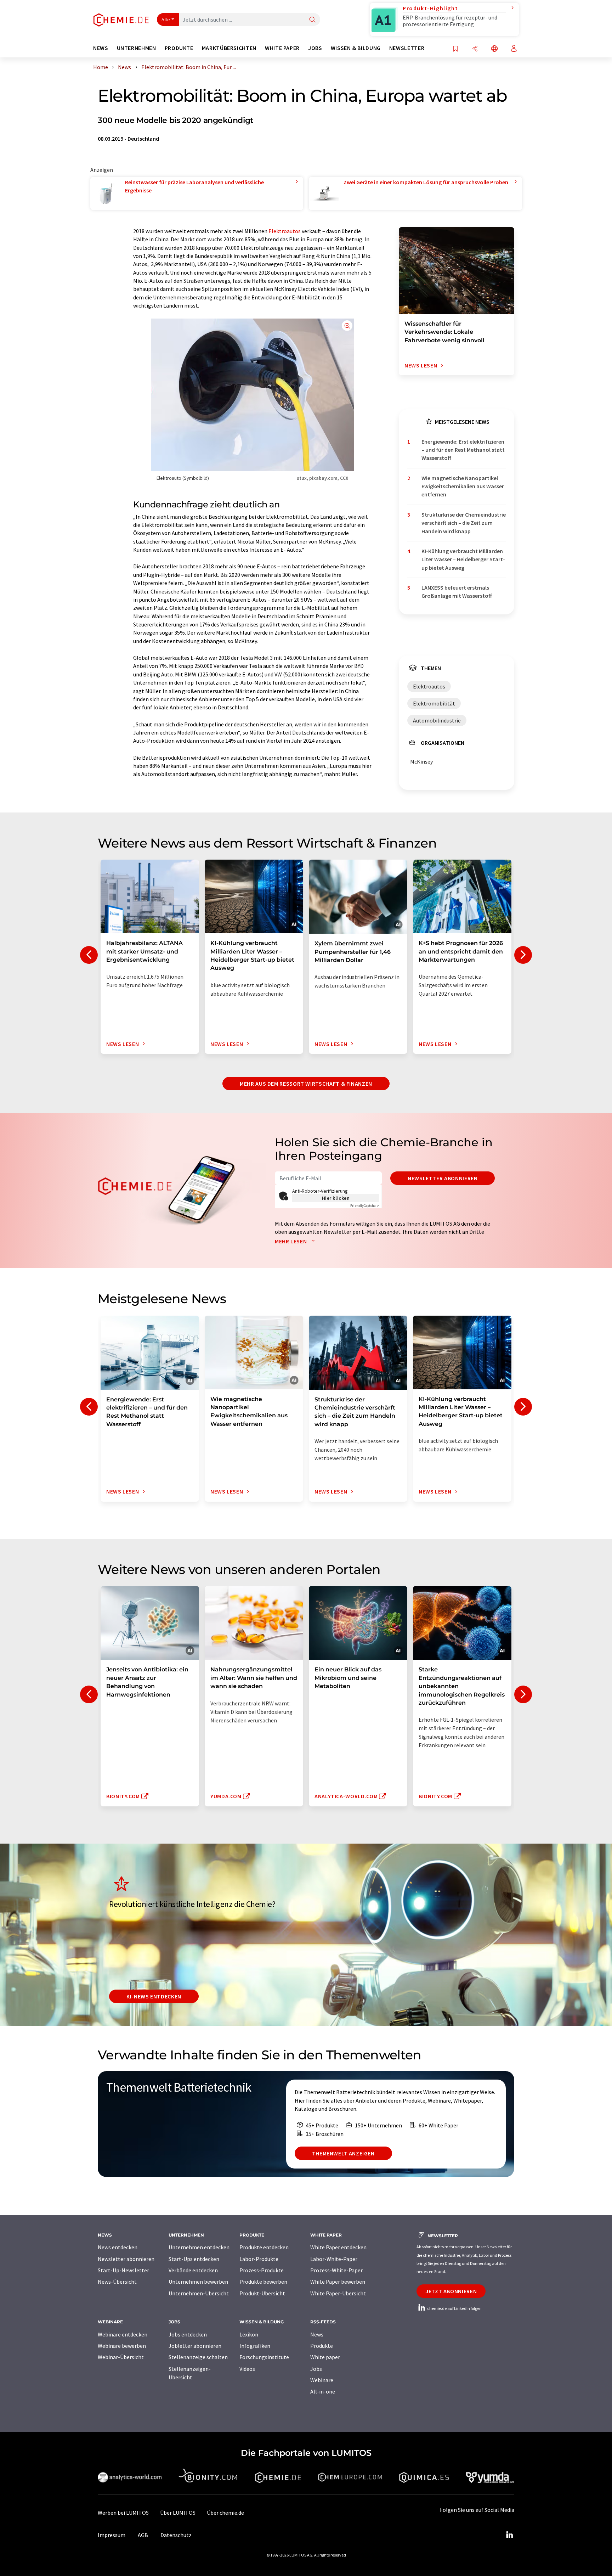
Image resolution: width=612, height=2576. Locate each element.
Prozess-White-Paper (336, 2270)
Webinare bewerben (122, 2346)
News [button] (101, 48)
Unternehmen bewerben (198, 2282)
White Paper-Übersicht (338, 2293)
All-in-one (323, 2391)
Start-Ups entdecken (194, 2259)
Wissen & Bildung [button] (356, 48)
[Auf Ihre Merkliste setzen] (455, 49)
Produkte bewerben (263, 2282)
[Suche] (312, 20)
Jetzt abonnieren (451, 2291)
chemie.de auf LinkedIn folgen (454, 2308)
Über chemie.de (225, 2513)
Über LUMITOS (178, 2513)
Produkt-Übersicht (262, 2293)
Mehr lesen (291, 1241)
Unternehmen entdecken (199, 2247)
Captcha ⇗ (365, 1206)
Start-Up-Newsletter (123, 2270)
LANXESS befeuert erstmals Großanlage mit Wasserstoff (457, 592)
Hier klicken (336, 1198)
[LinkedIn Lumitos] (509, 2535)
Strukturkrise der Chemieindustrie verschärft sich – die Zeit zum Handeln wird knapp (464, 523)
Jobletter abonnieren (195, 2346)
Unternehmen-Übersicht (199, 2293)
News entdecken (118, 2247)
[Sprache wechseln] (494, 49)
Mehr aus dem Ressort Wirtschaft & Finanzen (306, 1084)
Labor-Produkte (259, 2259)
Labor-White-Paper (334, 2259)
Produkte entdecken (264, 2247)
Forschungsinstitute (264, 2357)
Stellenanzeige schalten (198, 2357)
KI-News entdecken (154, 1996)
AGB (143, 2535)
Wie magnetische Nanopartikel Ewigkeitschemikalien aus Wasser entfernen (463, 486)
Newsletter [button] (407, 48)
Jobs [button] (315, 48)
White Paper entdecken (338, 2247)
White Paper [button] (282, 48)
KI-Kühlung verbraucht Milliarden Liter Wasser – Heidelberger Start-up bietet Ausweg (463, 559)
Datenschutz (176, 2535)
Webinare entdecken (123, 2334)
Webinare (322, 2380)
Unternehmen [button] (137, 48)
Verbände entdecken (193, 2270)
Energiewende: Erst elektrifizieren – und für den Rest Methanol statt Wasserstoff (463, 450)
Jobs (316, 2369)
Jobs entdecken (188, 2334)
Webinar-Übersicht (121, 2357)
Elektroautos (285, 231)
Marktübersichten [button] (229, 48)
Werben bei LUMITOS (123, 2513)
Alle (166, 19)
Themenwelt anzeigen (343, 2153)
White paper (325, 2357)
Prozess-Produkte (262, 2270)
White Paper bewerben (338, 2282)
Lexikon (249, 2334)
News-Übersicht (117, 2282)
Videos (247, 2369)
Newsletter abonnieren (443, 1178)
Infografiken (255, 2346)
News (317, 2334)
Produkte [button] (179, 48)
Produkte (322, 2346)
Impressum (112, 2535)
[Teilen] (475, 49)
